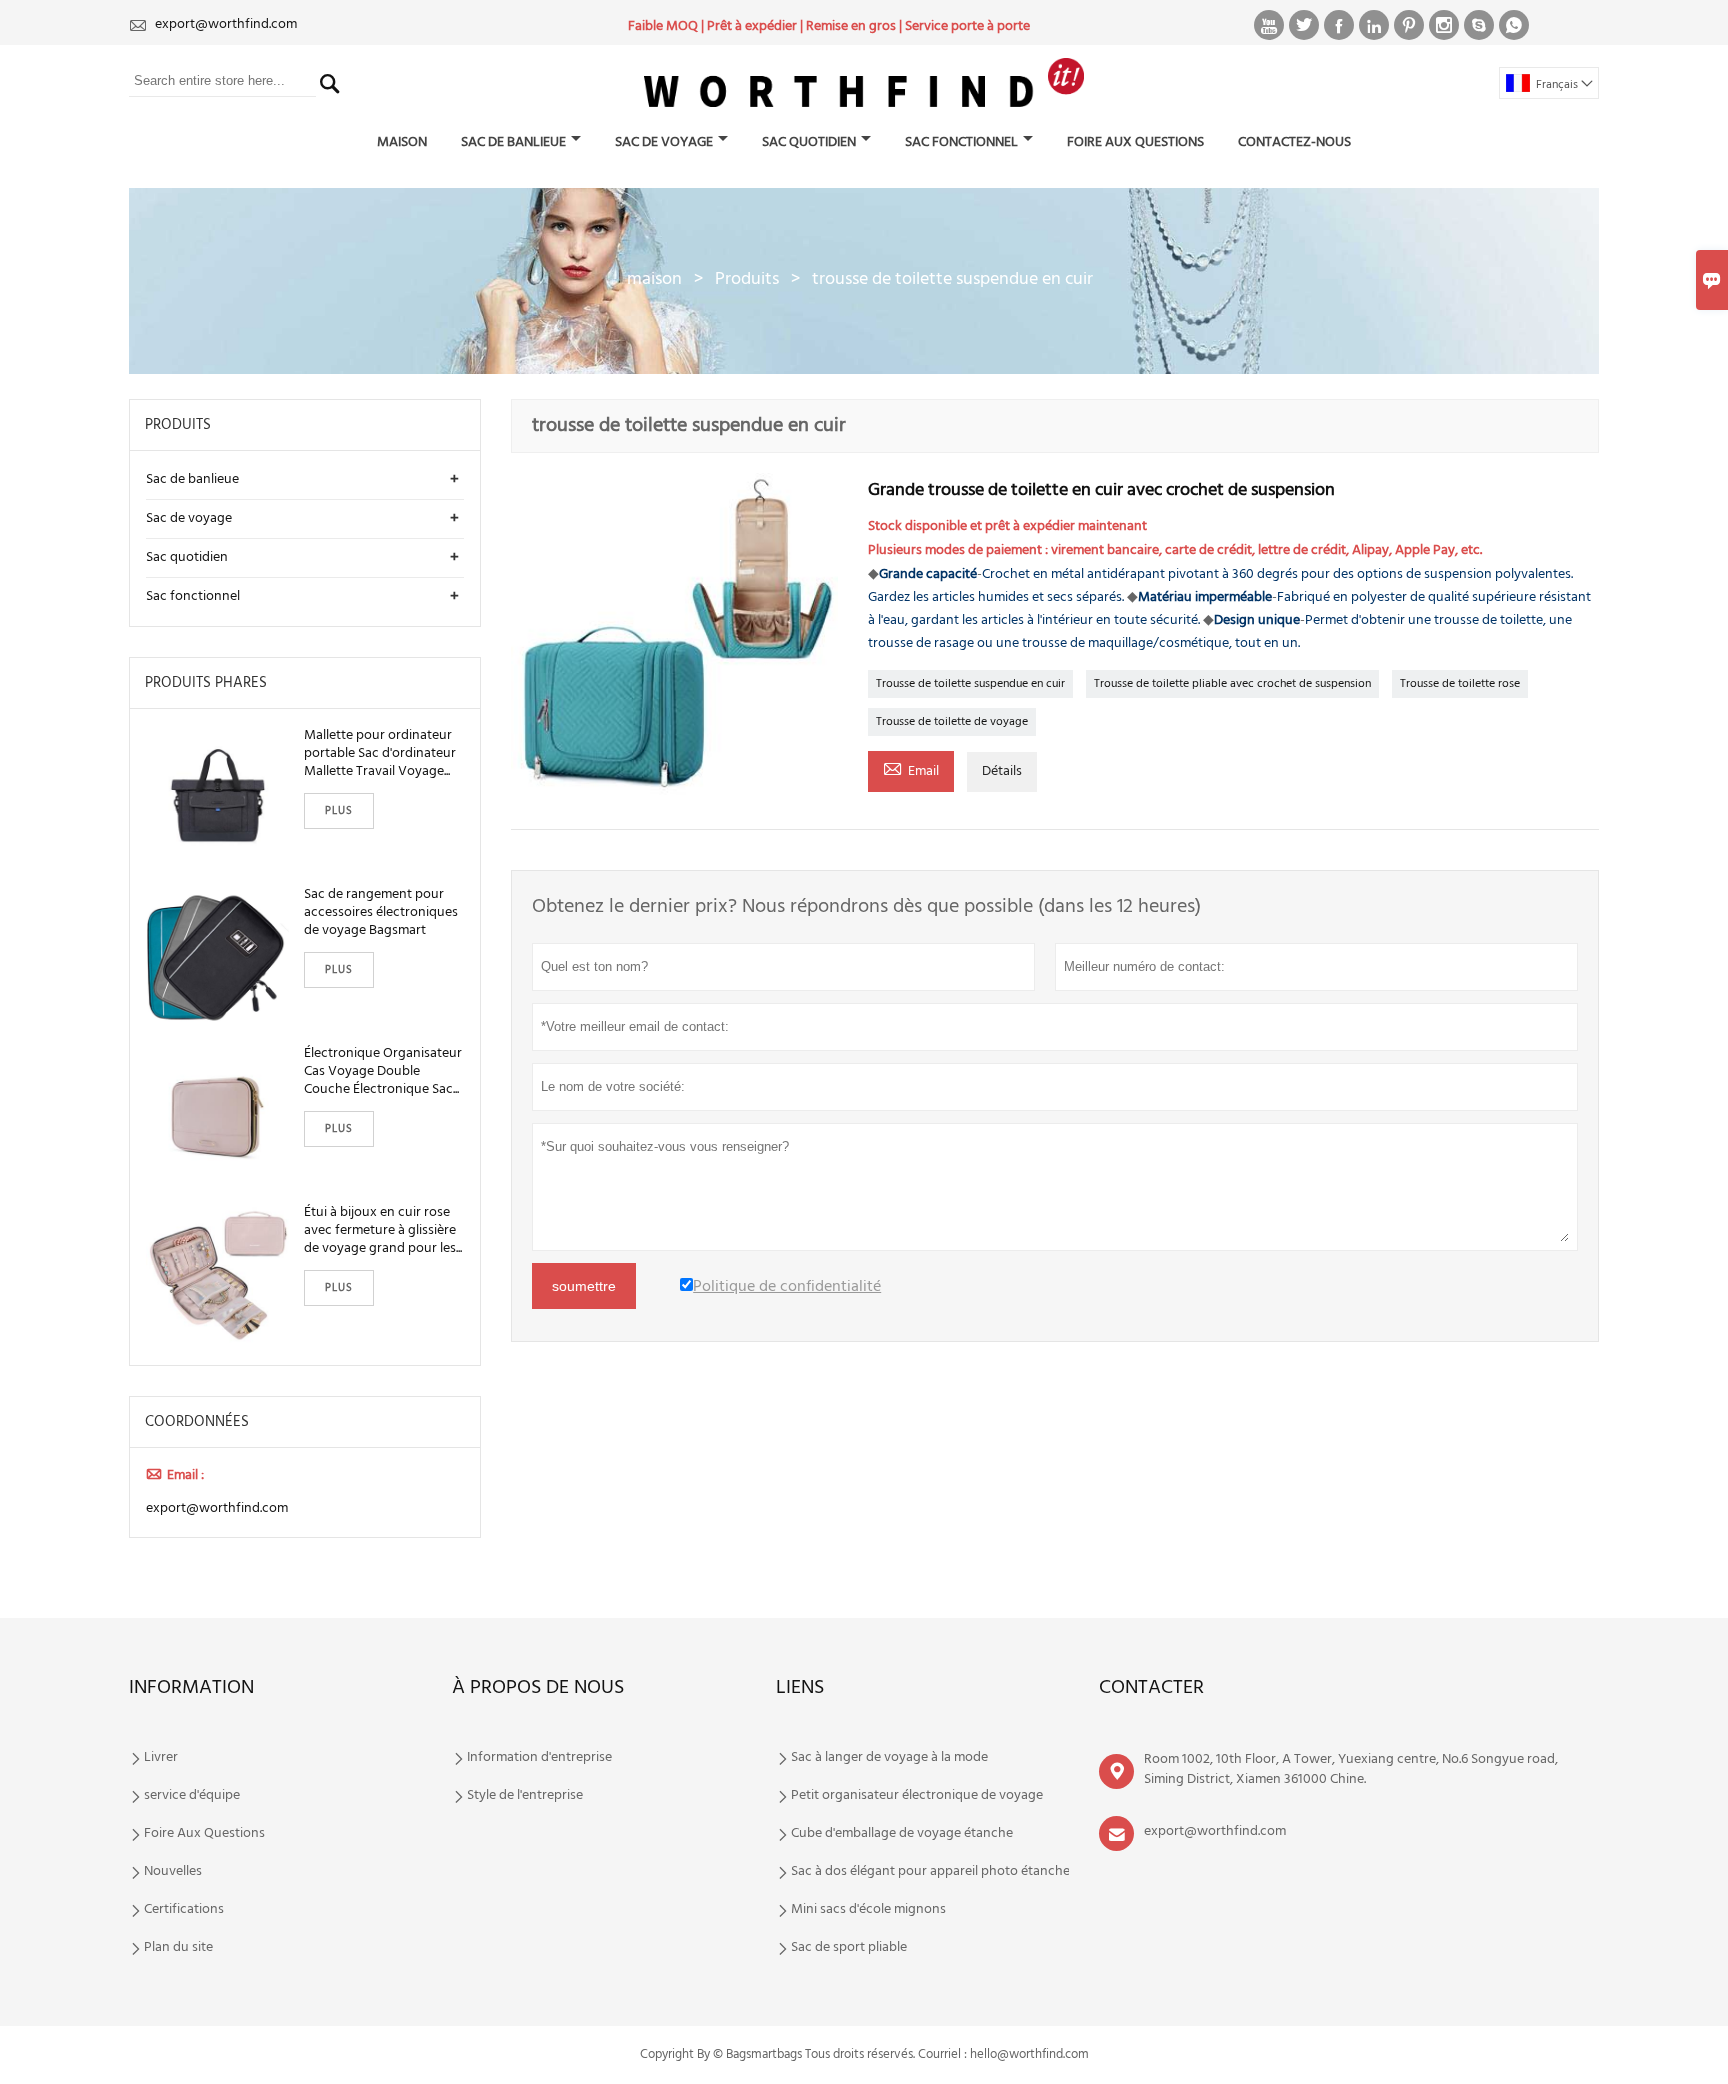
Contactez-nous (1294, 142)
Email (911, 770)
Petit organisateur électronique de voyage (917, 1796)
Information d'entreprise (539, 1758)
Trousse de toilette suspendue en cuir (970, 684)
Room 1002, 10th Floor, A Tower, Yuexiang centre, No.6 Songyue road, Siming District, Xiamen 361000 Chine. (1351, 1769)
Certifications (184, 1910)
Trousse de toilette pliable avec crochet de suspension (1232, 684)
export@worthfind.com (226, 24)
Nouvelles (173, 1872)
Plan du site (178, 1948)
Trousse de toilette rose (1460, 684)
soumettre (584, 1286)
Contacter (1151, 1688)
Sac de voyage (664, 142)
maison (402, 142)
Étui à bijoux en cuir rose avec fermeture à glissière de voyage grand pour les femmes (380, 1231)
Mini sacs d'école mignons (868, 1910)
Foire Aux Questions (1135, 142)
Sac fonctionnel (961, 142)
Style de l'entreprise (525, 1796)
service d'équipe (192, 1796)
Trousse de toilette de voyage (952, 722)
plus (339, 811)
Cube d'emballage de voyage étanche (902, 1834)
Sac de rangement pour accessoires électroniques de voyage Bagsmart (381, 913)
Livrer (161, 1758)
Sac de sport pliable (849, 1948)
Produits (747, 279)
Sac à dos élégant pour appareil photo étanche (930, 1872)
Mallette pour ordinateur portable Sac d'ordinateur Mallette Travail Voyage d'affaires (380, 754)
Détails (1002, 771)
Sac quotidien (809, 142)
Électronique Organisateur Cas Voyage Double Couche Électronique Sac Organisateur (383, 1072)
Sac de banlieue (513, 142)
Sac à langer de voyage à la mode (889, 1758)
